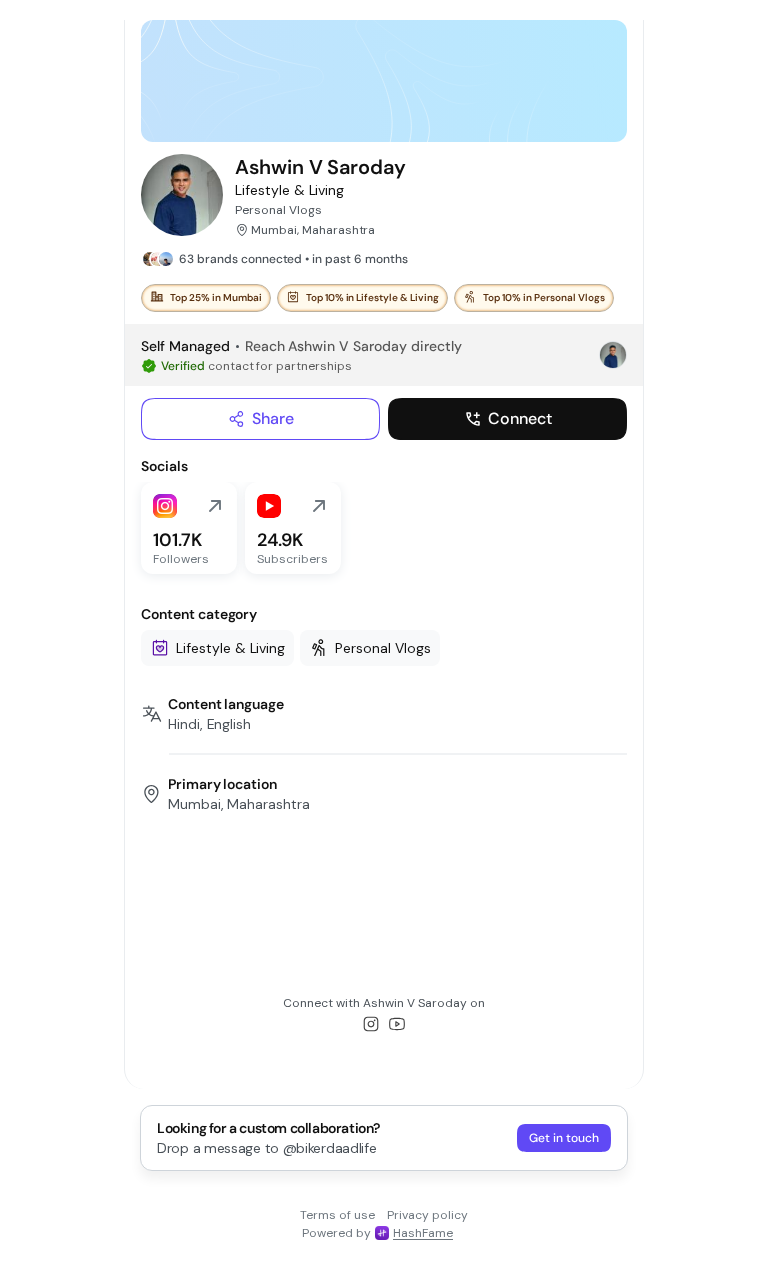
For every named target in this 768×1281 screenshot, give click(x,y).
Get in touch (564, 1138)
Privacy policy (427, 1215)
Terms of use (337, 1215)
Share (273, 418)
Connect (520, 418)
